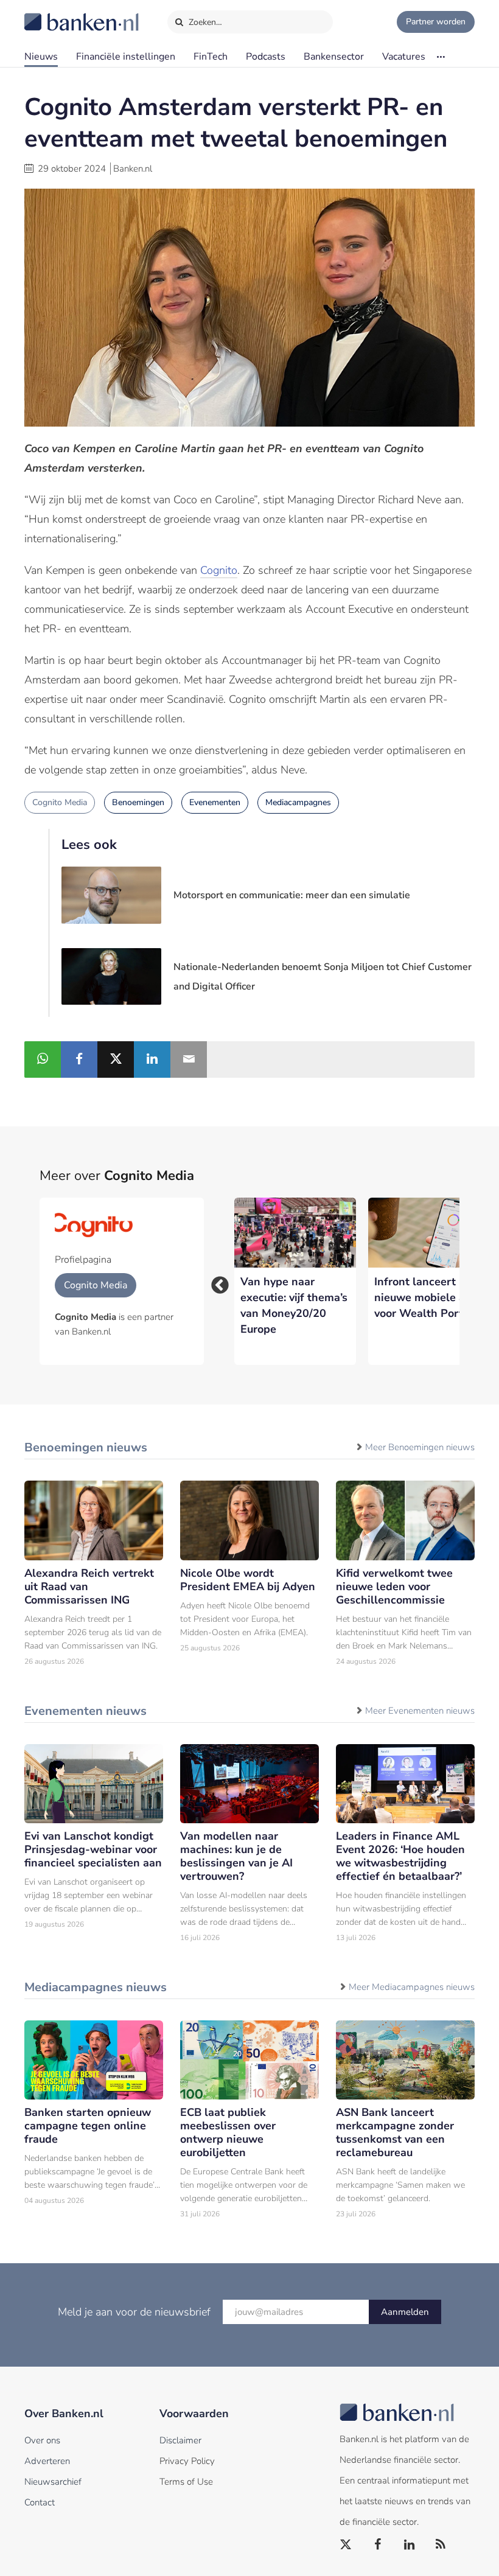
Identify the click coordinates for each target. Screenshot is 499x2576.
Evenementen (215, 802)
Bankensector (334, 57)
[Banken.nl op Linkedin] (410, 2545)
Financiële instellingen (126, 57)
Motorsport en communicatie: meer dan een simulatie (292, 895)
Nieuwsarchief (53, 2482)
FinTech (211, 57)
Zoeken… (204, 22)
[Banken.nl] (52, 14)
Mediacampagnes (298, 802)
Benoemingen (138, 802)
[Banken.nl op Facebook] (378, 2545)
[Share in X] (116, 1059)
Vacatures (404, 57)
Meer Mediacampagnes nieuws (412, 1987)
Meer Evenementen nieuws (420, 1711)
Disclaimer (180, 2440)
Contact (40, 2502)
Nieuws (41, 57)
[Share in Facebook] (79, 1059)
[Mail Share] (189, 1059)
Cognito (219, 570)
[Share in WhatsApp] (43, 1059)
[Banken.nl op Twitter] (346, 2545)
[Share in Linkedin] (152, 1059)
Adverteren (47, 2461)
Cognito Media (60, 802)
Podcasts (266, 57)
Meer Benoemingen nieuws (420, 1447)
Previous (216, 1282)
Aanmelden (405, 2312)
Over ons (42, 2440)
